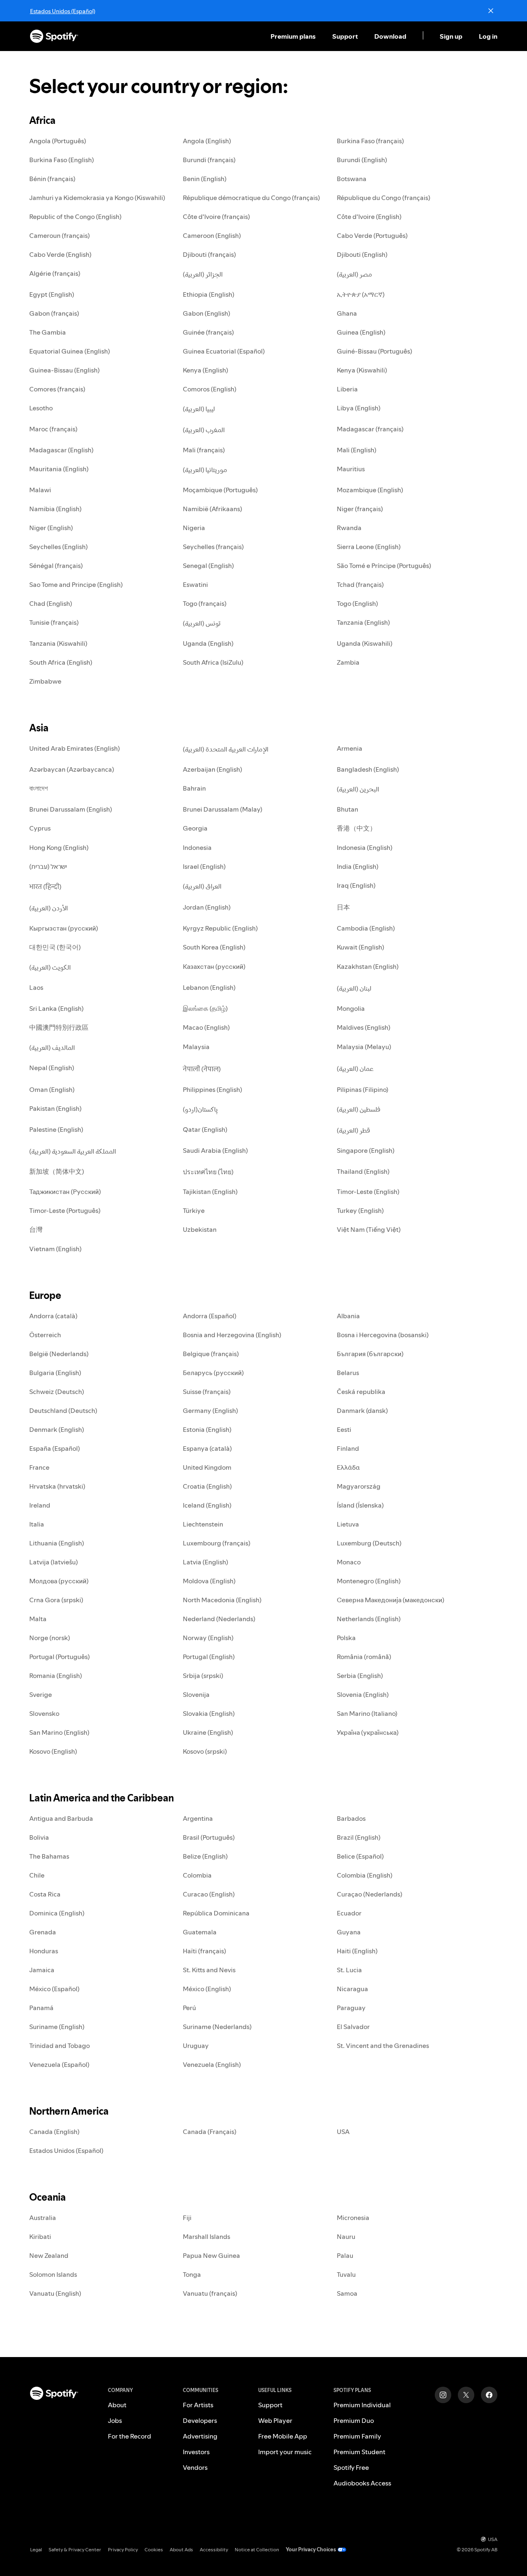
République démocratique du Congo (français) (251, 198)
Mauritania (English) (59, 469)
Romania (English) (56, 1675)
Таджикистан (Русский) (65, 1191)
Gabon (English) (206, 313)
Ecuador (349, 1913)
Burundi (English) (362, 160)
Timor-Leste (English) (368, 1191)
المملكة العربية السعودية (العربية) (73, 1151)
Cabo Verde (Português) (372, 235)
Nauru (346, 2236)
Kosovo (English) (53, 1751)
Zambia (348, 662)
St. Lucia (349, 1970)
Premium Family (357, 2436)
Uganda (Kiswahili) (365, 643)
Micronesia (353, 2218)
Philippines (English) (212, 1089)
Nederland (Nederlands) (219, 1619)
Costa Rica (45, 1894)
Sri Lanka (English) (56, 1008)
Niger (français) (360, 509)
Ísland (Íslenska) (360, 1505)
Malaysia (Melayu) (364, 1047)
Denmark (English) (57, 1429)
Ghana (347, 313)
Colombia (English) (365, 1875)
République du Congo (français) (384, 198)
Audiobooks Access (362, 2483)
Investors (196, 2452)
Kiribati (40, 2236)
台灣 (36, 1229)
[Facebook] (489, 2395)
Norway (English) (208, 1638)
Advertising (200, 2436)
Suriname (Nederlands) (217, 2027)
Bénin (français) (52, 179)
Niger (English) (51, 528)
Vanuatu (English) (55, 2293)
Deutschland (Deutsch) (63, 1410)
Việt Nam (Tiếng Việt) (369, 1229)
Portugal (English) (209, 1657)
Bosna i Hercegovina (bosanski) (383, 1335)
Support (345, 36)
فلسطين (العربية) (359, 1109)
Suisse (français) (207, 1392)
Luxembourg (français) (217, 1543)
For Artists (198, 2405)
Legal (36, 2549)
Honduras (44, 1951)
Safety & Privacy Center (75, 2549)
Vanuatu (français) (210, 2293)
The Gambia (48, 332)
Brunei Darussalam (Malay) (223, 809)
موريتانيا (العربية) (205, 470)
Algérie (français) (55, 273)
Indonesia (197, 847)
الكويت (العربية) (50, 967)
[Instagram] (443, 2395)
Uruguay (196, 2045)
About (117, 2405)
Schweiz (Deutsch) (57, 1392)
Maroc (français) (53, 429)
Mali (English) (357, 450)
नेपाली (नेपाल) (202, 1069)
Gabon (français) (54, 313)
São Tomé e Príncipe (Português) (384, 565)
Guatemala (200, 1932)
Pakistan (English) (55, 1108)
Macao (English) (206, 1027)
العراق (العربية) (202, 886)
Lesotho (41, 408)
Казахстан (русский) (214, 966)
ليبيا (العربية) (199, 409)
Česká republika (361, 1392)
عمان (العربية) (355, 1068)
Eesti (344, 1429)
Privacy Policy (123, 2549)
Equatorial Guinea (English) (70, 351)
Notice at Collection (257, 2549)
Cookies (154, 2549)
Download (390, 36)
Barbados (351, 1818)
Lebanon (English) (209, 987)
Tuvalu (346, 2274)
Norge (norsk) (50, 1638)
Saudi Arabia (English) (215, 1150)
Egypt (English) (52, 294)
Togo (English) (357, 603)
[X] (466, 2395)
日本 (343, 907)
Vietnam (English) (55, 1249)
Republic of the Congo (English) (75, 216)
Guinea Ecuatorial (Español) (224, 351)
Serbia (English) (360, 1675)
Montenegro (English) (369, 1581)
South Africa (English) (61, 662)
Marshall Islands (206, 2236)
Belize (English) (205, 1856)
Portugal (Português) (59, 1657)
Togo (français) (205, 603)
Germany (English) (210, 1410)
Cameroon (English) (212, 235)
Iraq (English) (356, 885)
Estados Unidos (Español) (63, 11)
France (39, 1467)
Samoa (347, 2293)
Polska (346, 1638)
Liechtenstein (203, 1524)
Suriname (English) (57, 2027)
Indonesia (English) (365, 847)
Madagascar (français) (370, 429)
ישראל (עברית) (48, 866)
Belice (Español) (360, 1856)
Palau (345, 2255)
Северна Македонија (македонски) (391, 1600)
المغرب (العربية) (204, 430)
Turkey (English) (360, 1210)
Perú (189, 2008)
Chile (37, 1875)
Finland (348, 1448)
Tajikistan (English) (210, 1191)
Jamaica (42, 1970)
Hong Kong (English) (59, 847)
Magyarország (359, 1486)
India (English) (358, 866)
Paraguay (351, 2008)
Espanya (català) (207, 1448)
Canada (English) (54, 2132)
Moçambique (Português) (220, 490)
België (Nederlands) (59, 1354)
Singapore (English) (366, 1150)
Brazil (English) (359, 1837)
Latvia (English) (205, 1562)
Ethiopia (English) (209, 294)
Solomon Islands (53, 2274)
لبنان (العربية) (354, 988)
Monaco (349, 1562)
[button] (294, 36)
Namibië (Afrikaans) (212, 509)
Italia (37, 1524)
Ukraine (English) (208, 1732)
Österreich (45, 1335)
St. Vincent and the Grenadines (383, 2045)
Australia (43, 2218)
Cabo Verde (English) (60, 254)
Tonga (192, 2274)
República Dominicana (216, 1913)
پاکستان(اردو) (200, 1109)
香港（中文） (357, 828)
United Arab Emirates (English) (75, 748)
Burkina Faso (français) (370, 141)
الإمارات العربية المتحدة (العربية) (226, 749)
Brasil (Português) (209, 1837)
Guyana (349, 1932)
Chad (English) (51, 603)
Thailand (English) (363, 1171)
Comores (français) (57, 389)
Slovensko (44, 1713)
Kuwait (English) (360, 947)
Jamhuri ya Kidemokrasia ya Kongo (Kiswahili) (97, 198)
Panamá (41, 2008)
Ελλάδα (348, 1467)
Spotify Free (351, 2467)
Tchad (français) (360, 584)
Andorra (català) (53, 1316)
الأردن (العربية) (49, 908)
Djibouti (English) (362, 254)
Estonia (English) (207, 1429)
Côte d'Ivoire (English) (369, 216)
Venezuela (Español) (59, 2064)
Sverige (41, 1694)
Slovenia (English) (363, 1694)
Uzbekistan (200, 1229)
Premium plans (293, 36)
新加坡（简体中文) (57, 1171)
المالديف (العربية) (52, 1047)
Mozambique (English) (370, 490)
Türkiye (194, 1210)
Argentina (198, 1818)
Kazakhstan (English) (368, 966)
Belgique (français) (211, 1354)
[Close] (491, 11)
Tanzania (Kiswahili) (58, 643)
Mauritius (351, 469)
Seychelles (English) (58, 547)
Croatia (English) (207, 1486)
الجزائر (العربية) (203, 274)
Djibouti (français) (209, 254)
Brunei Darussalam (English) (71, 809)
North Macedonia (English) (222, 1600)
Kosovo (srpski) (205, 1751)
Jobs (115, 2420)
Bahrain (194, 788)
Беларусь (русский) (213, 1373)
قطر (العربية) (353, 1130)
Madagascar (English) (61, 450)
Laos (36, 987)
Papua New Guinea (211, 2255)
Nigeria (194, 528)
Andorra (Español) (210, 1316)
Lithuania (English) (57, 1543)
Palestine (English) (56, 1129)
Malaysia (196, 1047)
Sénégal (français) (56, 565)
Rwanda (349, 528)
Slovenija (196, 1694)
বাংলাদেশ (38, 788)
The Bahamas (49, 1856)
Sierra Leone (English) (369, 547)
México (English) (207, 1989)
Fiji (187, 2218)
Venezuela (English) (212, 2064)
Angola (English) (207, 141)
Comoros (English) (210, 389)
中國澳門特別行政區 (59, 1027)
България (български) (370, 1354)
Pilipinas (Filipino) (363, 1089)
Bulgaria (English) (55, 1373)
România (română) (364, 1657)
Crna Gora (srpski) (56, 1600)
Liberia (347, 389)
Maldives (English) (364, 1027)
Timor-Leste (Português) (65, 1210)
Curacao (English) (209, 1894)
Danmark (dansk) (362, 1410)
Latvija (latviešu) (54, 1562)
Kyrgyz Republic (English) (220, 928)
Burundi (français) (209, 160)
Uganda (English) (208, 643)
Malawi (40, 490)
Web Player (275, 2420)
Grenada (43, 1932)
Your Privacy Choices (311, 2549)
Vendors (195, 2467)
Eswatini (195, 584)
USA (343, 2132)
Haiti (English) (357, 1951)
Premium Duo (354, 2420)
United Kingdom (207, 1467)
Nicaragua (352, 1989)
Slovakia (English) (209, 1713)
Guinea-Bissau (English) (64, 370)
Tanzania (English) (363, 622)
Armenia (350, 748)
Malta (38, 1619)
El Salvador (353, 2027)
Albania (348, 1316)
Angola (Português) (58, 141)
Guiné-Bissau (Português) (374, 351)
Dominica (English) (57, 1913)
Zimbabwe (45, 681)
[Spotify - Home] (54, 36)
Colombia (197, 1875)
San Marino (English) (59, 1732)
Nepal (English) (52, 1068)
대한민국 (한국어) (55, 947)
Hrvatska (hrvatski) (57, 1486)
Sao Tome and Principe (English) (76, 584)
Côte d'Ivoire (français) (216, 216)
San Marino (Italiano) (367, 1713)
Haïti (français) (204, 1951)
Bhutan (347, 809)
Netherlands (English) (369, 1619)
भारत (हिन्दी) (45, 887)
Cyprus (40, 828)
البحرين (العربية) (358, 789)
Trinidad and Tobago (59, 2045)
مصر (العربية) (354, 274)
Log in (488, 36)
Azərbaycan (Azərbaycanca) (72, 769)
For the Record (129, 2436)
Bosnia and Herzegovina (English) (232, 1335)
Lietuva (348, 1524)
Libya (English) (359, 408)
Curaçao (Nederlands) (370, 1894)
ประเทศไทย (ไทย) (208, 1172)
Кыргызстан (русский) (64, 928)
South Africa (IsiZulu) (213, 662)
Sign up (451, 36)
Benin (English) (205, 179)
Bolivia (39, 1837)
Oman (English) (52, 1089)
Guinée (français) (208, 332)
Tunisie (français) (54, 622)
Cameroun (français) (59, 235)
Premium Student (359, 2452)
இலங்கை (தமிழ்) (205, 1008)
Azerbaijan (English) (212, 769)
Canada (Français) (210, 2132)
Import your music (285, 2452)
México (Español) (54, 1989)
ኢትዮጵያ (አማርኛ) (361, 294)
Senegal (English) (208, 565)
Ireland (40, 1505)
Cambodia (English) (366, 928)
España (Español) (55, 1448)
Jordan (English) (207, 907)
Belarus (348, 1373)
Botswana (352, 179)
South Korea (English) (214, 947)
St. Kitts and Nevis (209, 1970)
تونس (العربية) (202, 623)
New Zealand (49, 2255)
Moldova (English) (209, 1581)
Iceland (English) (207, 1505)
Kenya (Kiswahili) (362, 370)
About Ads (181, 2549)
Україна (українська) (368, 1732)
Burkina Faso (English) (62, 160)
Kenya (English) (205, 370)
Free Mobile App (283, 2436)
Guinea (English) (361, 332)
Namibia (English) (55, 509)
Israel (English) (204, 866)
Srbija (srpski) (203, 1675)
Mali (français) (204, 450)
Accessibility (214, 2549)
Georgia (195, 828)
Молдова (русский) (59, 1581)
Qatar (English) (205, 1129)
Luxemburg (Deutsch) (369, 1543)
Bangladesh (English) (368, 769)
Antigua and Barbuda (61, 1818)
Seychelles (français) (213, 547)
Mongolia (351, 1008)
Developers (200, 2420)
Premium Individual (362, 2405)
